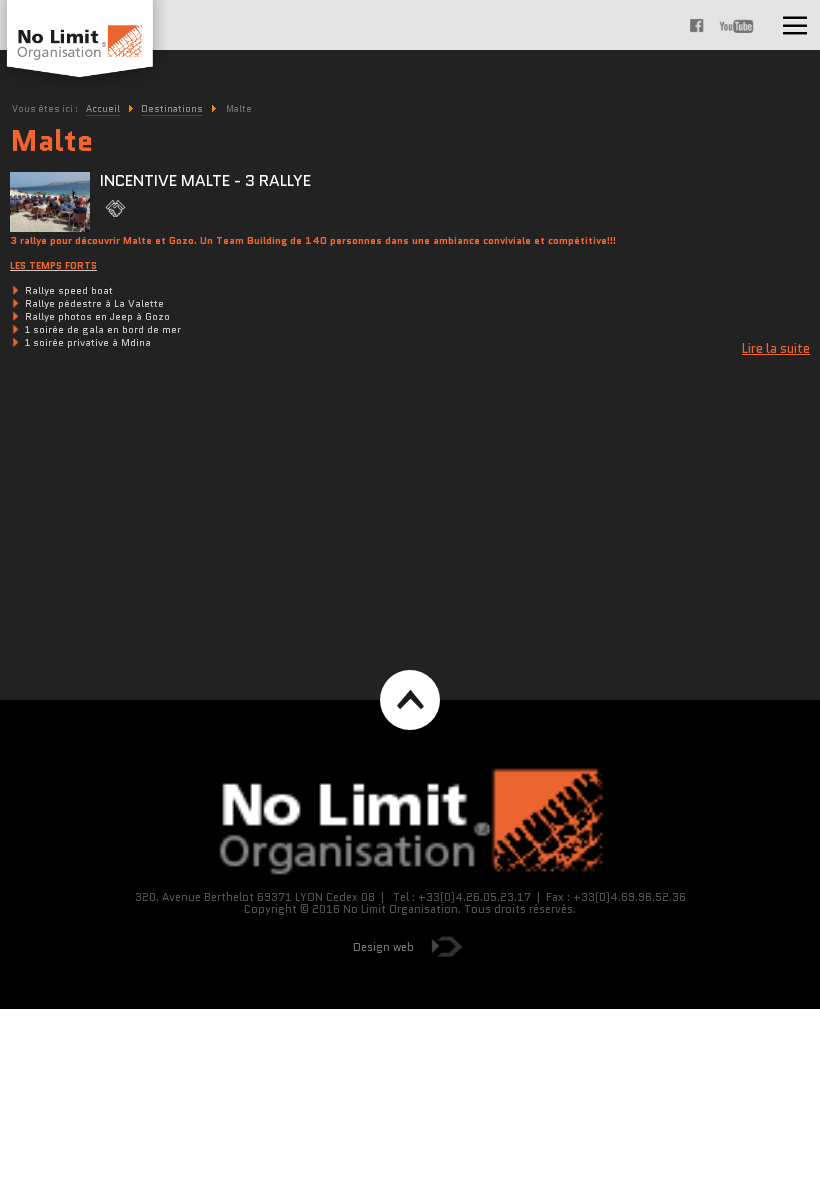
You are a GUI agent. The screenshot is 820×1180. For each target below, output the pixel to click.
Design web (383, 947)
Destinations (172, 108)
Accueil (103, 108)
